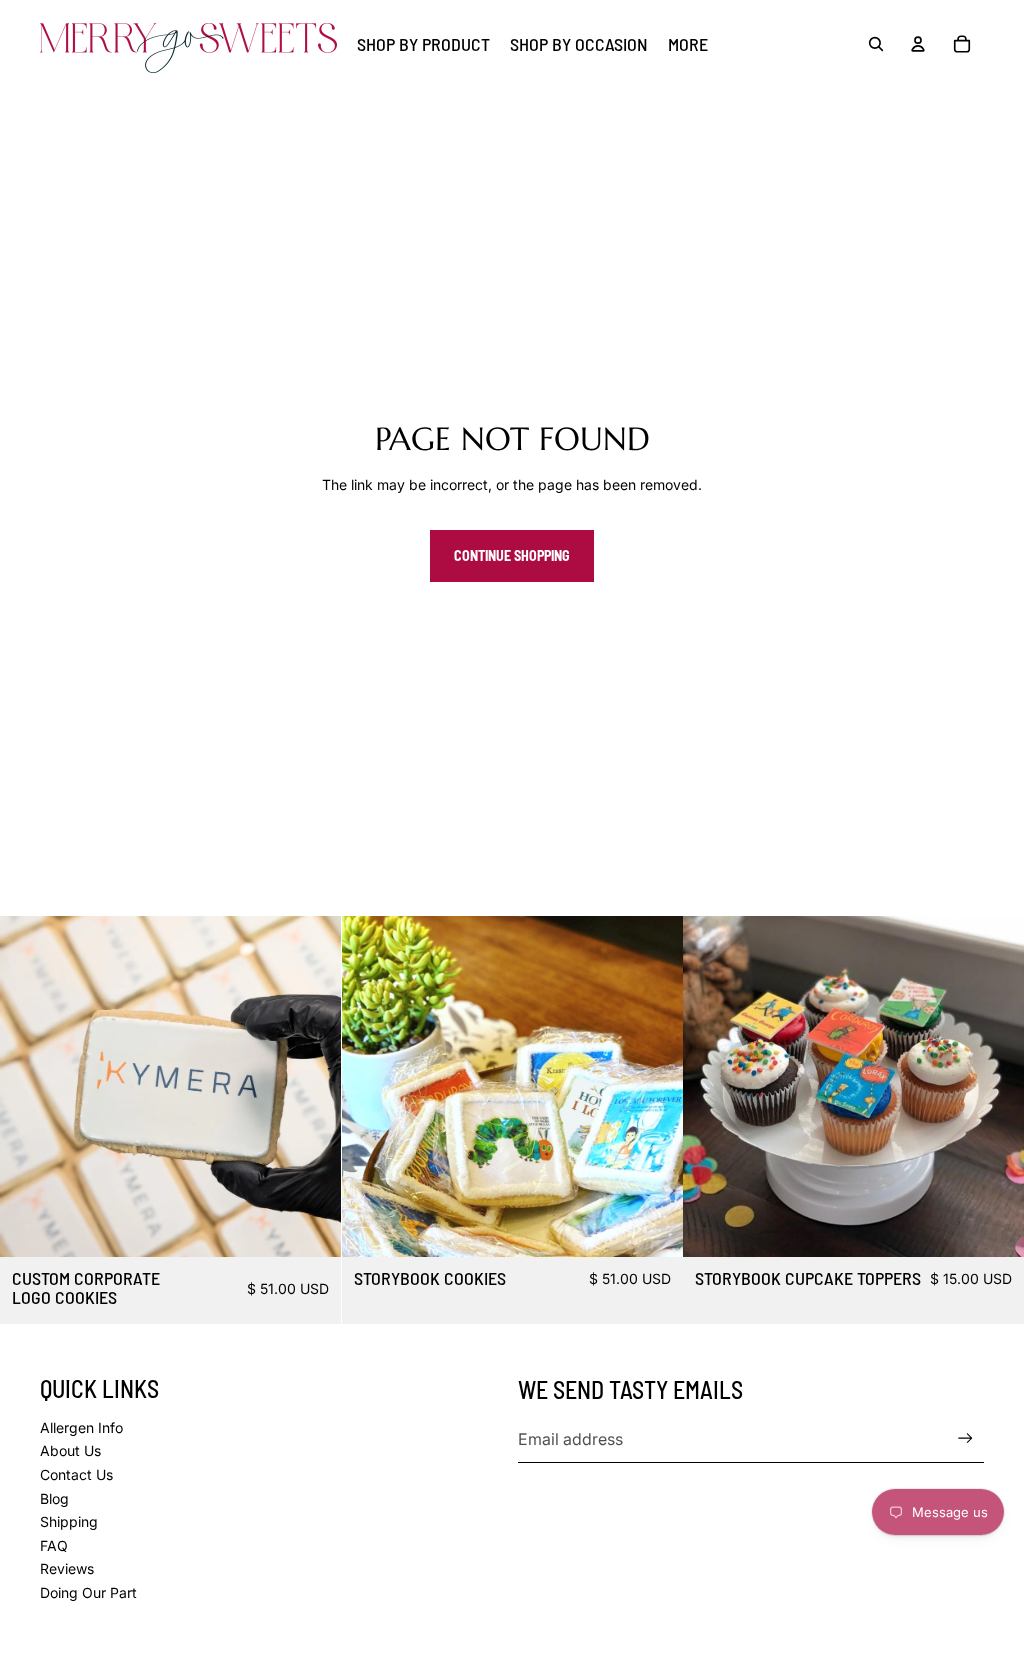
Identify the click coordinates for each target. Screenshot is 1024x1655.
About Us (70, 1450)
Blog (54, 1498)
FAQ (54, 1545)
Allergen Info (81, 1427)
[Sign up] (965, 1438)
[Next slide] (311, 1086)
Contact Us (76, 1474)
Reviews (67, 1568)
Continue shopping (512, 555)
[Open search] (876, 44)
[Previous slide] (30, 1086)
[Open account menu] (918, 44)
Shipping (69, 1521)
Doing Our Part (88, 1592)
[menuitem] (688, 44)
